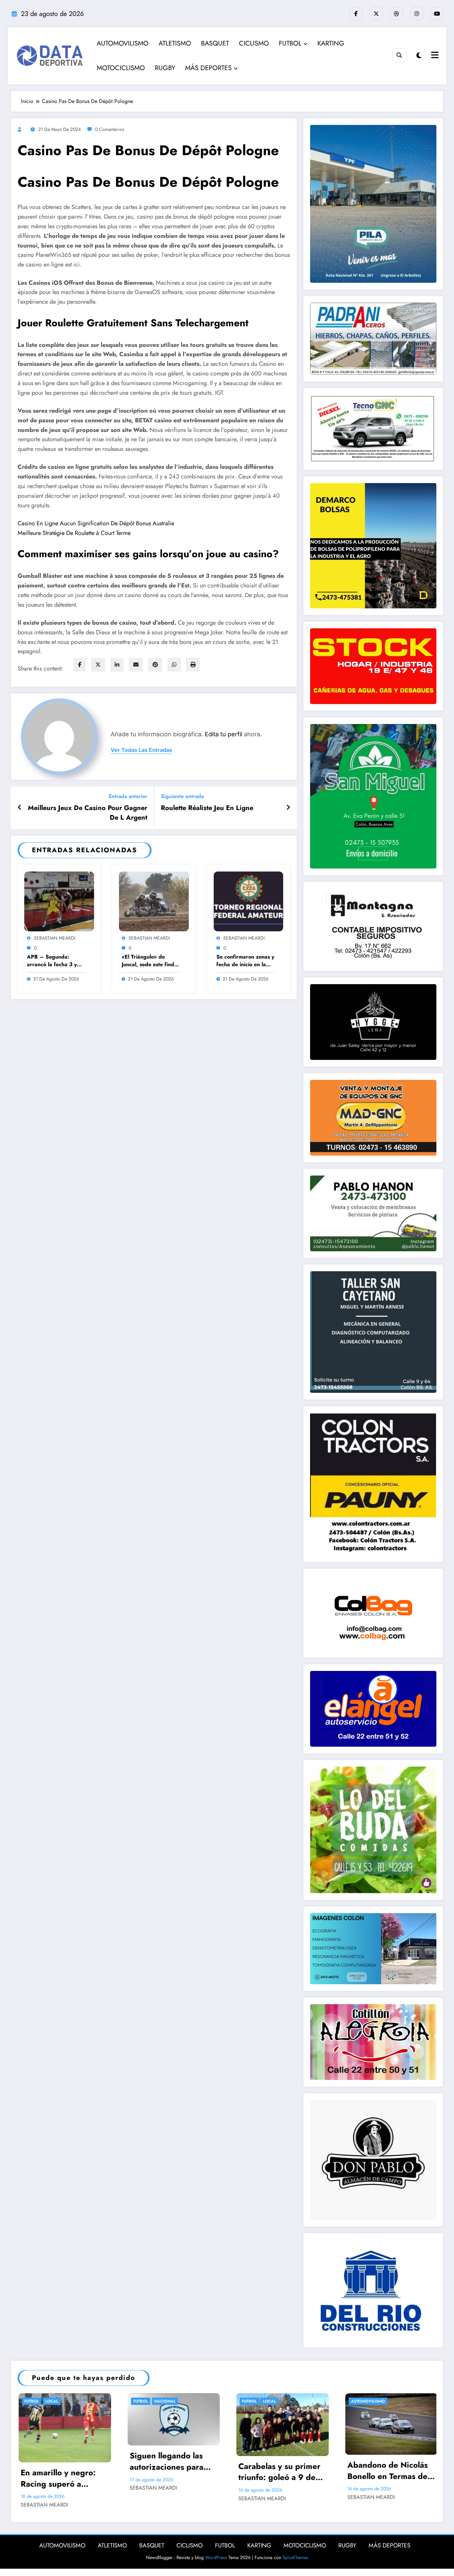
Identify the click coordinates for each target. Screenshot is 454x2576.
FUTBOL (290, 43)
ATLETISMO (175, 43)
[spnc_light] (419, 56)
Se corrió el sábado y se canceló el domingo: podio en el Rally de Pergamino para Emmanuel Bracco (183, 2471)
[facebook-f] (356, 14)
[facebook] (80, 665)
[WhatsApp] (174, 665)
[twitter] (98, 665)
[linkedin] (117, 665)
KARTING (331, 43)
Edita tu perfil (224, 734)
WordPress (216, 2572)
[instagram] (417, 14)
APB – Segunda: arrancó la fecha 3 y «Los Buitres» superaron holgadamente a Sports (56, 961)
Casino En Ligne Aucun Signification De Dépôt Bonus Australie (96, 523)
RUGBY (165, 68)
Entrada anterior (128, 796)
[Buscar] (399, 55)
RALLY (149, 2401)
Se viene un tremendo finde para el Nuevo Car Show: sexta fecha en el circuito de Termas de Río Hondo (399, 2471)
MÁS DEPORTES (208, 68)
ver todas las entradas (141, 750)
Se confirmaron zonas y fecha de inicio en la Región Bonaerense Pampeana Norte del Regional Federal (245, 961)
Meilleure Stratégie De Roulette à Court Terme (74, 533)
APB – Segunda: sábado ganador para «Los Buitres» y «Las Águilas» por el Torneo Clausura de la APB (291, 2493)
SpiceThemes (295, 2572)
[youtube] (437, 14)
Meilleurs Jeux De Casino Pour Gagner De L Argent (88, 813)
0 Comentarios (110, 129)
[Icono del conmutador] (434, 56)
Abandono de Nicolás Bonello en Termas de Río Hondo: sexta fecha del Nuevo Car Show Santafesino (75, 2471)
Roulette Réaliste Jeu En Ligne (207, 808)
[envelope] (136, 665)
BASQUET (215, 43)
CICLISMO (254, 43)
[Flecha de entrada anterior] (20, 808)
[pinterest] (155, 665)
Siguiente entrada (182, 796)
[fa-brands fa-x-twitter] (376, 14)
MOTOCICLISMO (121, 68)
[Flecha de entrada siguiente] (288, 808)
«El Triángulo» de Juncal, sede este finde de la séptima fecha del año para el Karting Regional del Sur (150, 961)
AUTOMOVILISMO (123, 43)
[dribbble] (397, 14)
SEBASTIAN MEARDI (55, 938)
